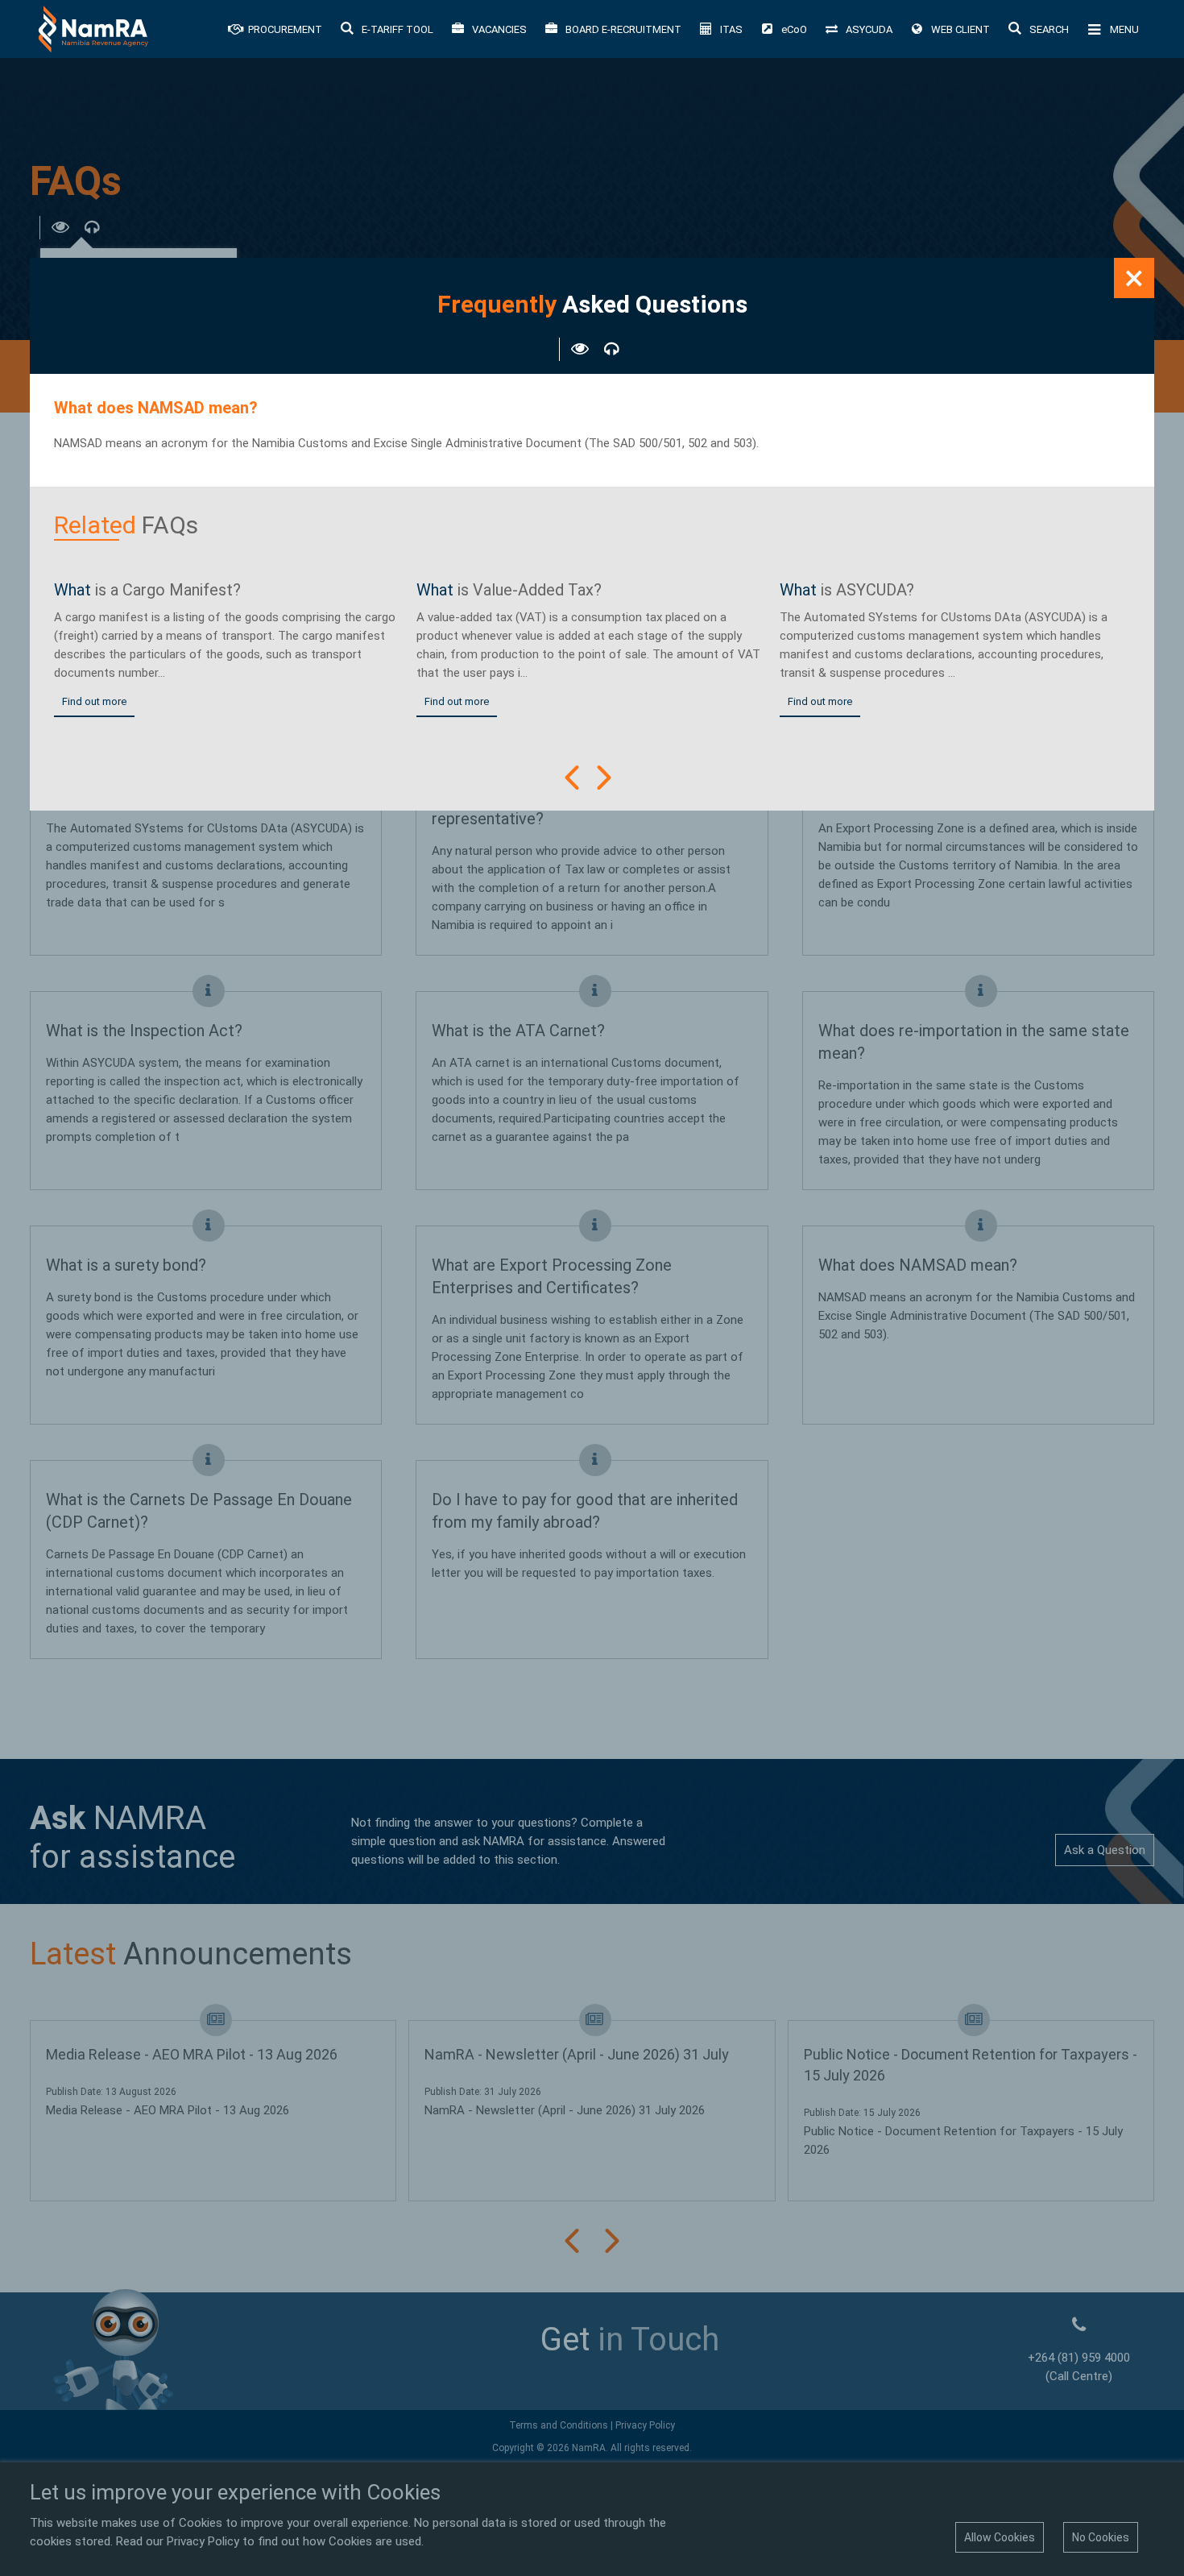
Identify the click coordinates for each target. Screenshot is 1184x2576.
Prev (572, 778)
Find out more (94, 701)
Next (604, 778)
